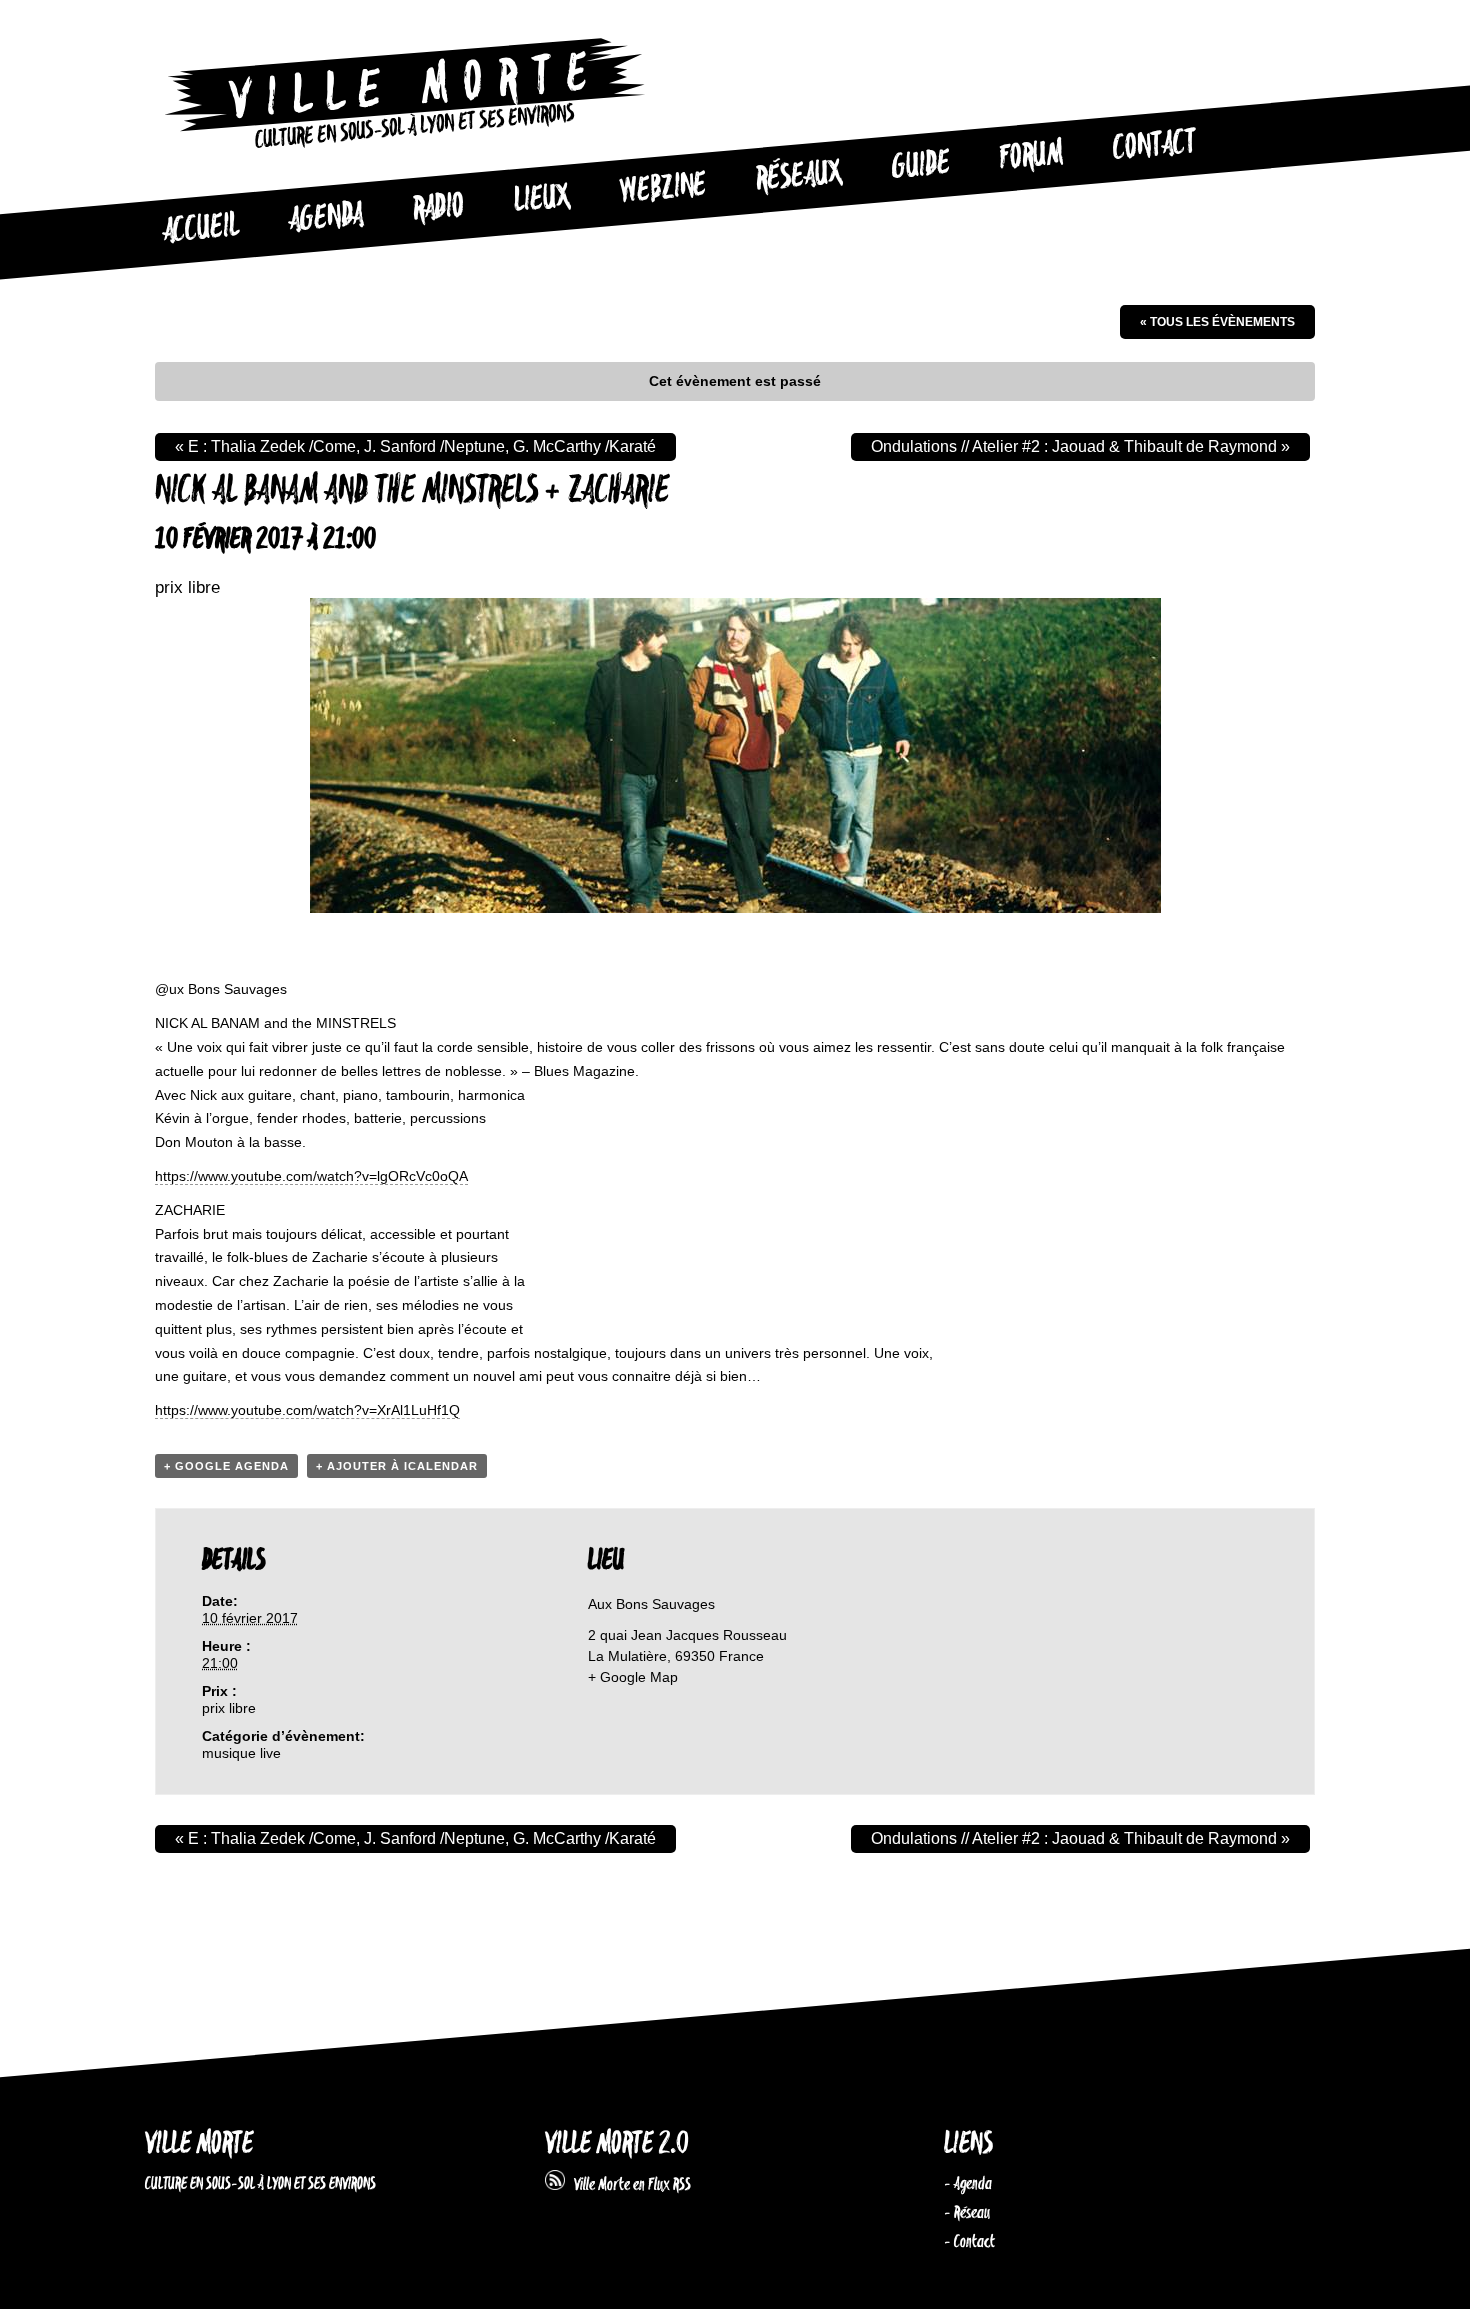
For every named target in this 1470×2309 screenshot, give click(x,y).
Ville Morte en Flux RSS (628, 2185)
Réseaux (798, 177)
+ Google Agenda (226, 1466)
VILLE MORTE (199, 2144)
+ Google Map (633, 1677)
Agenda (325, 218)
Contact (1154, 146)
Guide (921, 166)
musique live (241, 1753)
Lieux (542, 200)
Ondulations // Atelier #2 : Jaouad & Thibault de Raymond (1080, 446)
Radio (438, 208)
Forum (1031, 156)
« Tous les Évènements (1217, 322)
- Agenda (968, 2184)
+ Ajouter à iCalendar (397, 1466)
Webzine (663, 189)
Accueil (200, 229)
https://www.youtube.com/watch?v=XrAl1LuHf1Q (307, 1410)
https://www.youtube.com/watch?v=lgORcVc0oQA (311, 1176)
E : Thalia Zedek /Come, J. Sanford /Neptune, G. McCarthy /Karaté (415, 446)
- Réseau (967, 2213)
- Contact (969, 2242)
